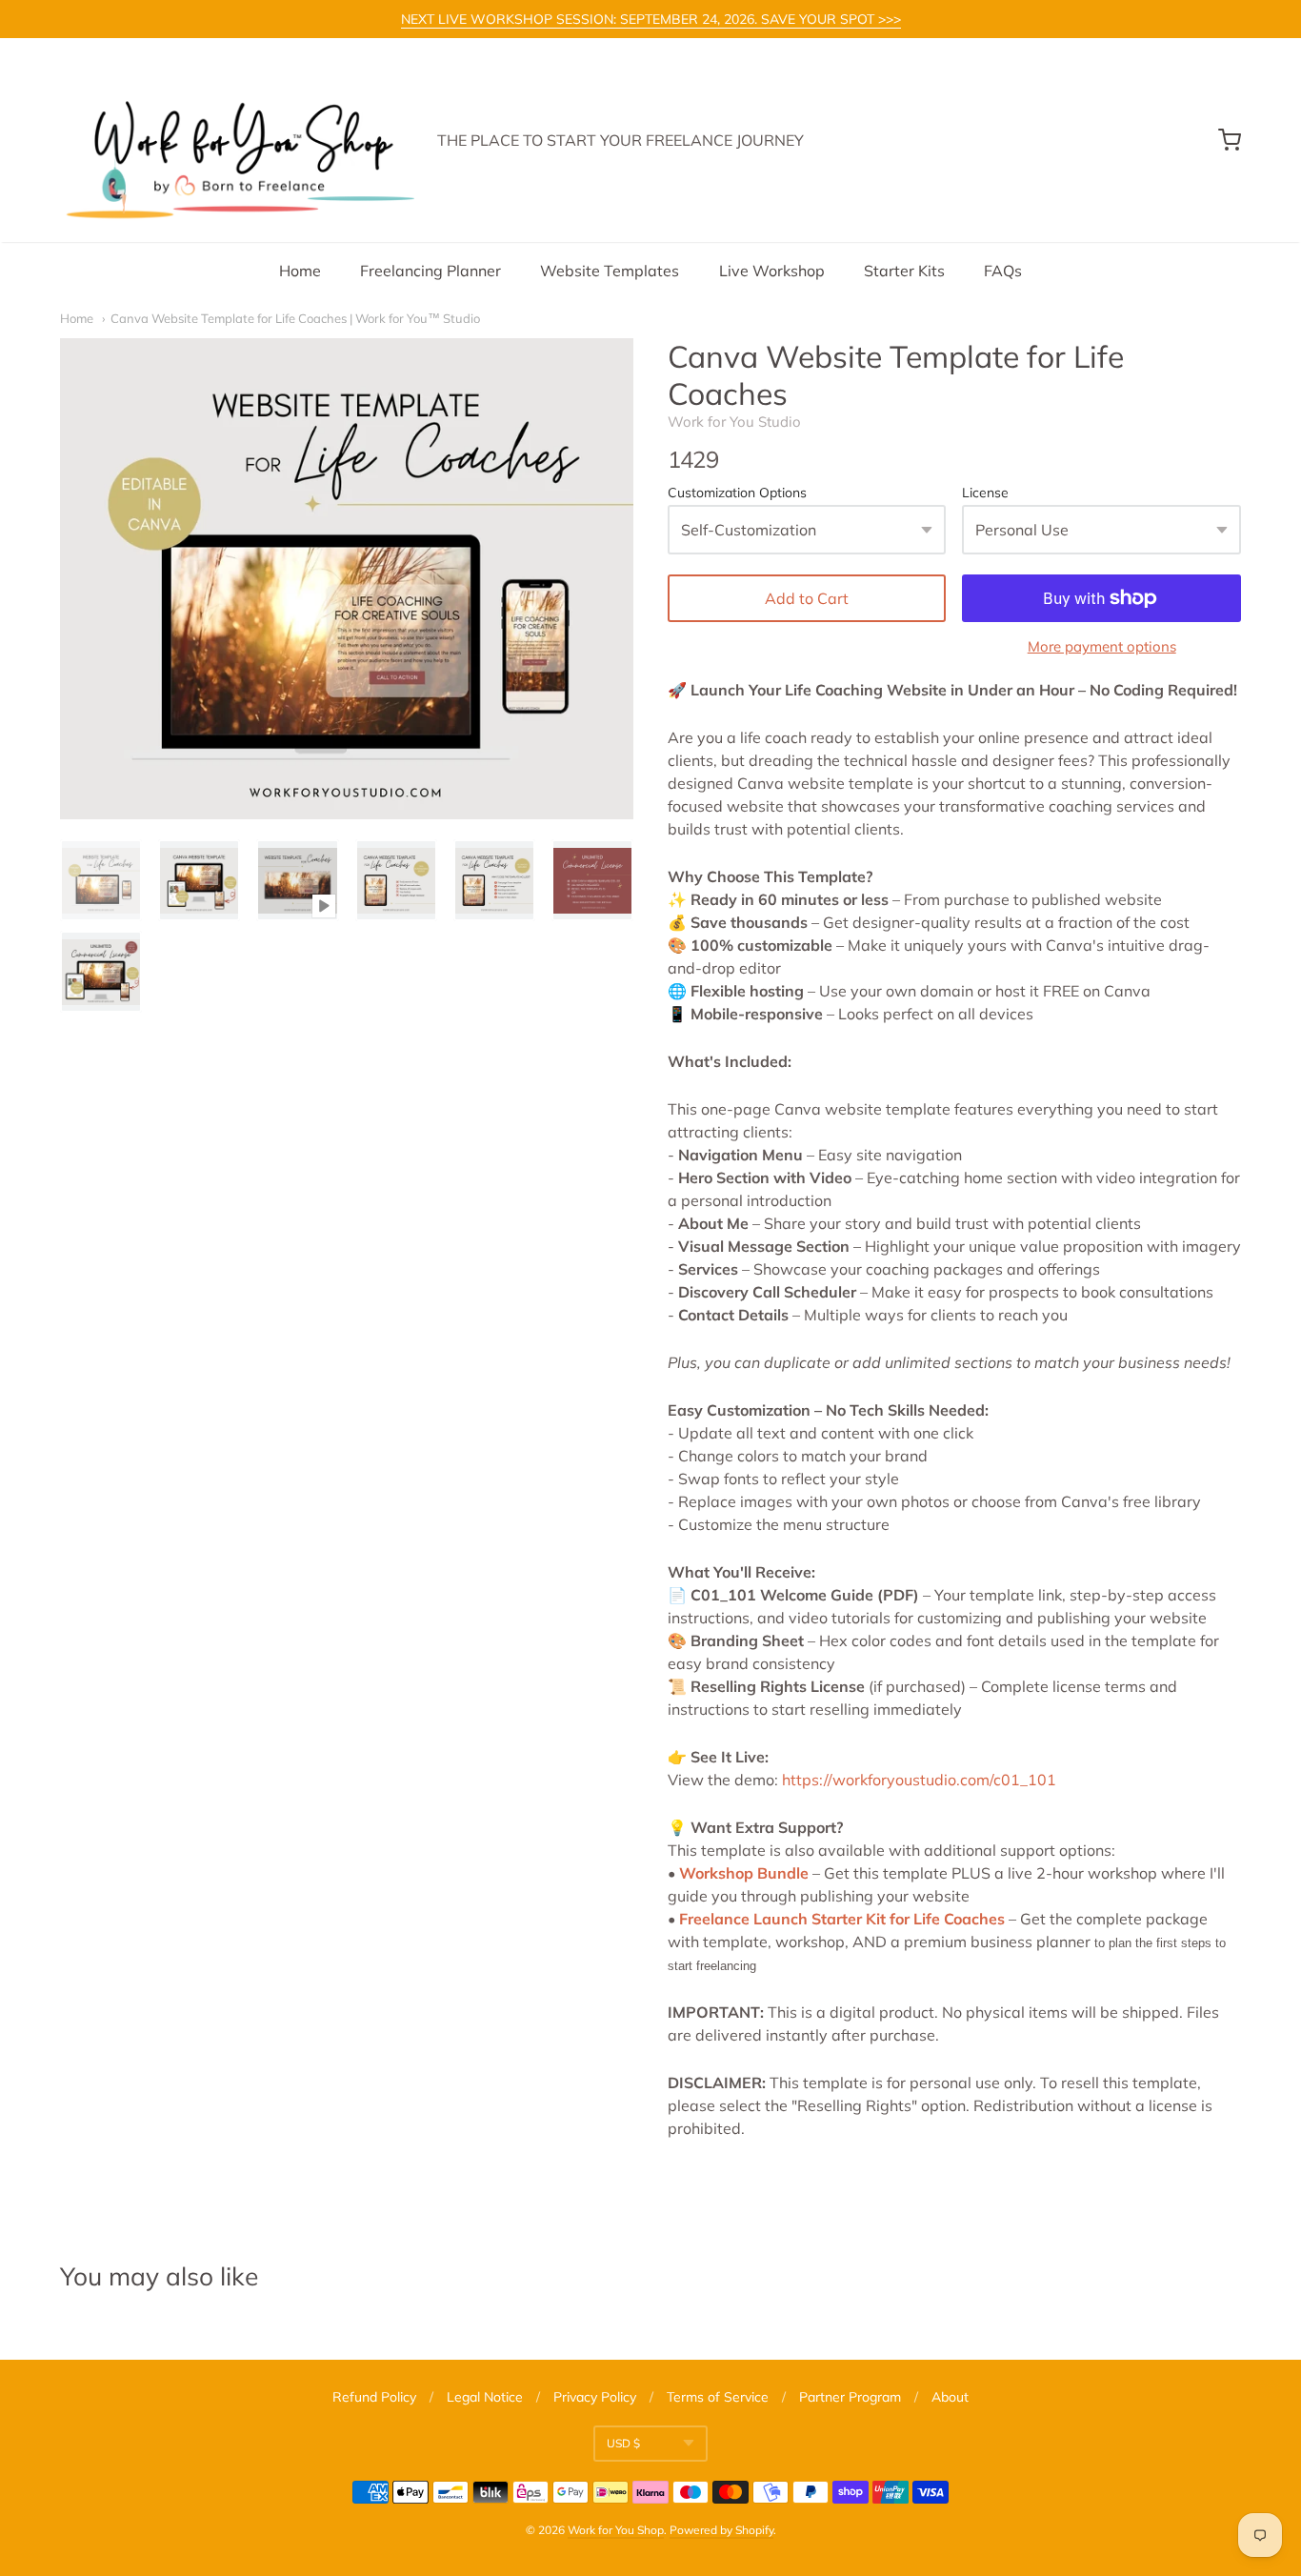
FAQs (1003, 271)
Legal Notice (485, 2397)
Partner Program (850, 2397)
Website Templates (610, 271)
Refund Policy (374, 2397)
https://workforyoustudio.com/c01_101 (919, 1780)
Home (300, 271)
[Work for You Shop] (237, 140)
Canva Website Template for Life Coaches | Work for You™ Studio (295, 318)
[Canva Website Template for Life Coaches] (101, 880)
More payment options (1102, 646)
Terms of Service (718, 2397)
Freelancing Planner (430, 271)
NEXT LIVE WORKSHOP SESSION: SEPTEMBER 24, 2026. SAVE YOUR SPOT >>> (651, 19)
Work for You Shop (616, 2530)
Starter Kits (904, 271)
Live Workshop (772, 271)
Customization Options (737, 493)
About (950, 2397)
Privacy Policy (595, 2397)
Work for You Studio (734, 422)
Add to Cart (807, 598)
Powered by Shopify (721, 2530)
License (985, 493)
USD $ (623, 2443)
